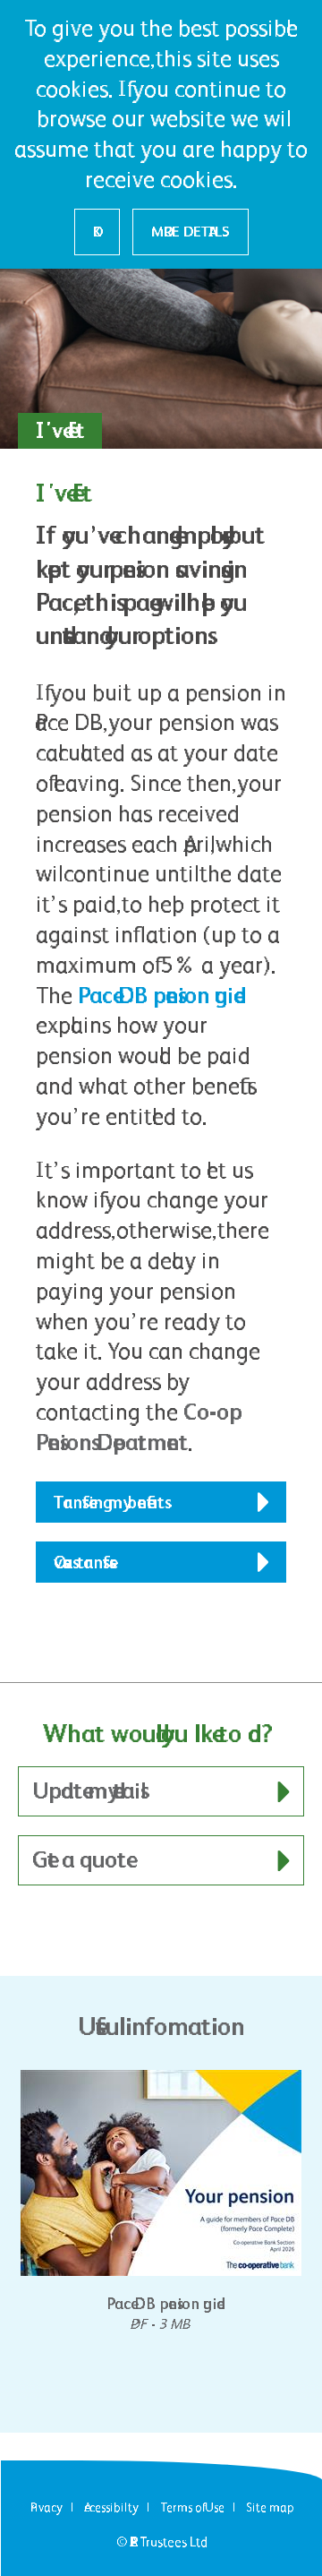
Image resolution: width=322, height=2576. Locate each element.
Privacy (47, 2507)
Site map (270, 2507)
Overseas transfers (81, 1562)
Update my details (86, 1790)
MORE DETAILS (191, 232)
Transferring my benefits (109, 1502)
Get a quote (79, 1859)
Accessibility (111, 2507)
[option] (161, 2202)
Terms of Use (192, 2507)
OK (97, 232)
